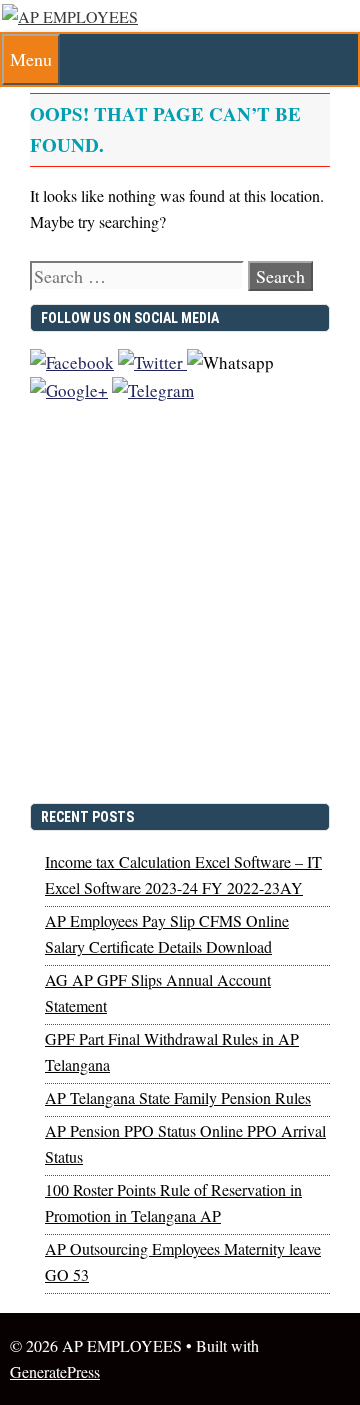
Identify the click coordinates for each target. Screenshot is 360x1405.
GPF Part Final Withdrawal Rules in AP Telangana (172, 1051)
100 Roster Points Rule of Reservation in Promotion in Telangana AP (173, 1202)
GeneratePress (55, 1371)
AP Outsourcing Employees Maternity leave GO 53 (183, 1261)
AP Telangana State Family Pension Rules (178, 1097)
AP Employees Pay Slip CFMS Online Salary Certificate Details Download (167, 933)
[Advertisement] (180, 612)
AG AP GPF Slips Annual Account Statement (158, 992)
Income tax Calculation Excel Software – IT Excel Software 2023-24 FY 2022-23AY (183, 874)
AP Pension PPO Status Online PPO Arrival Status (185, 1143)
